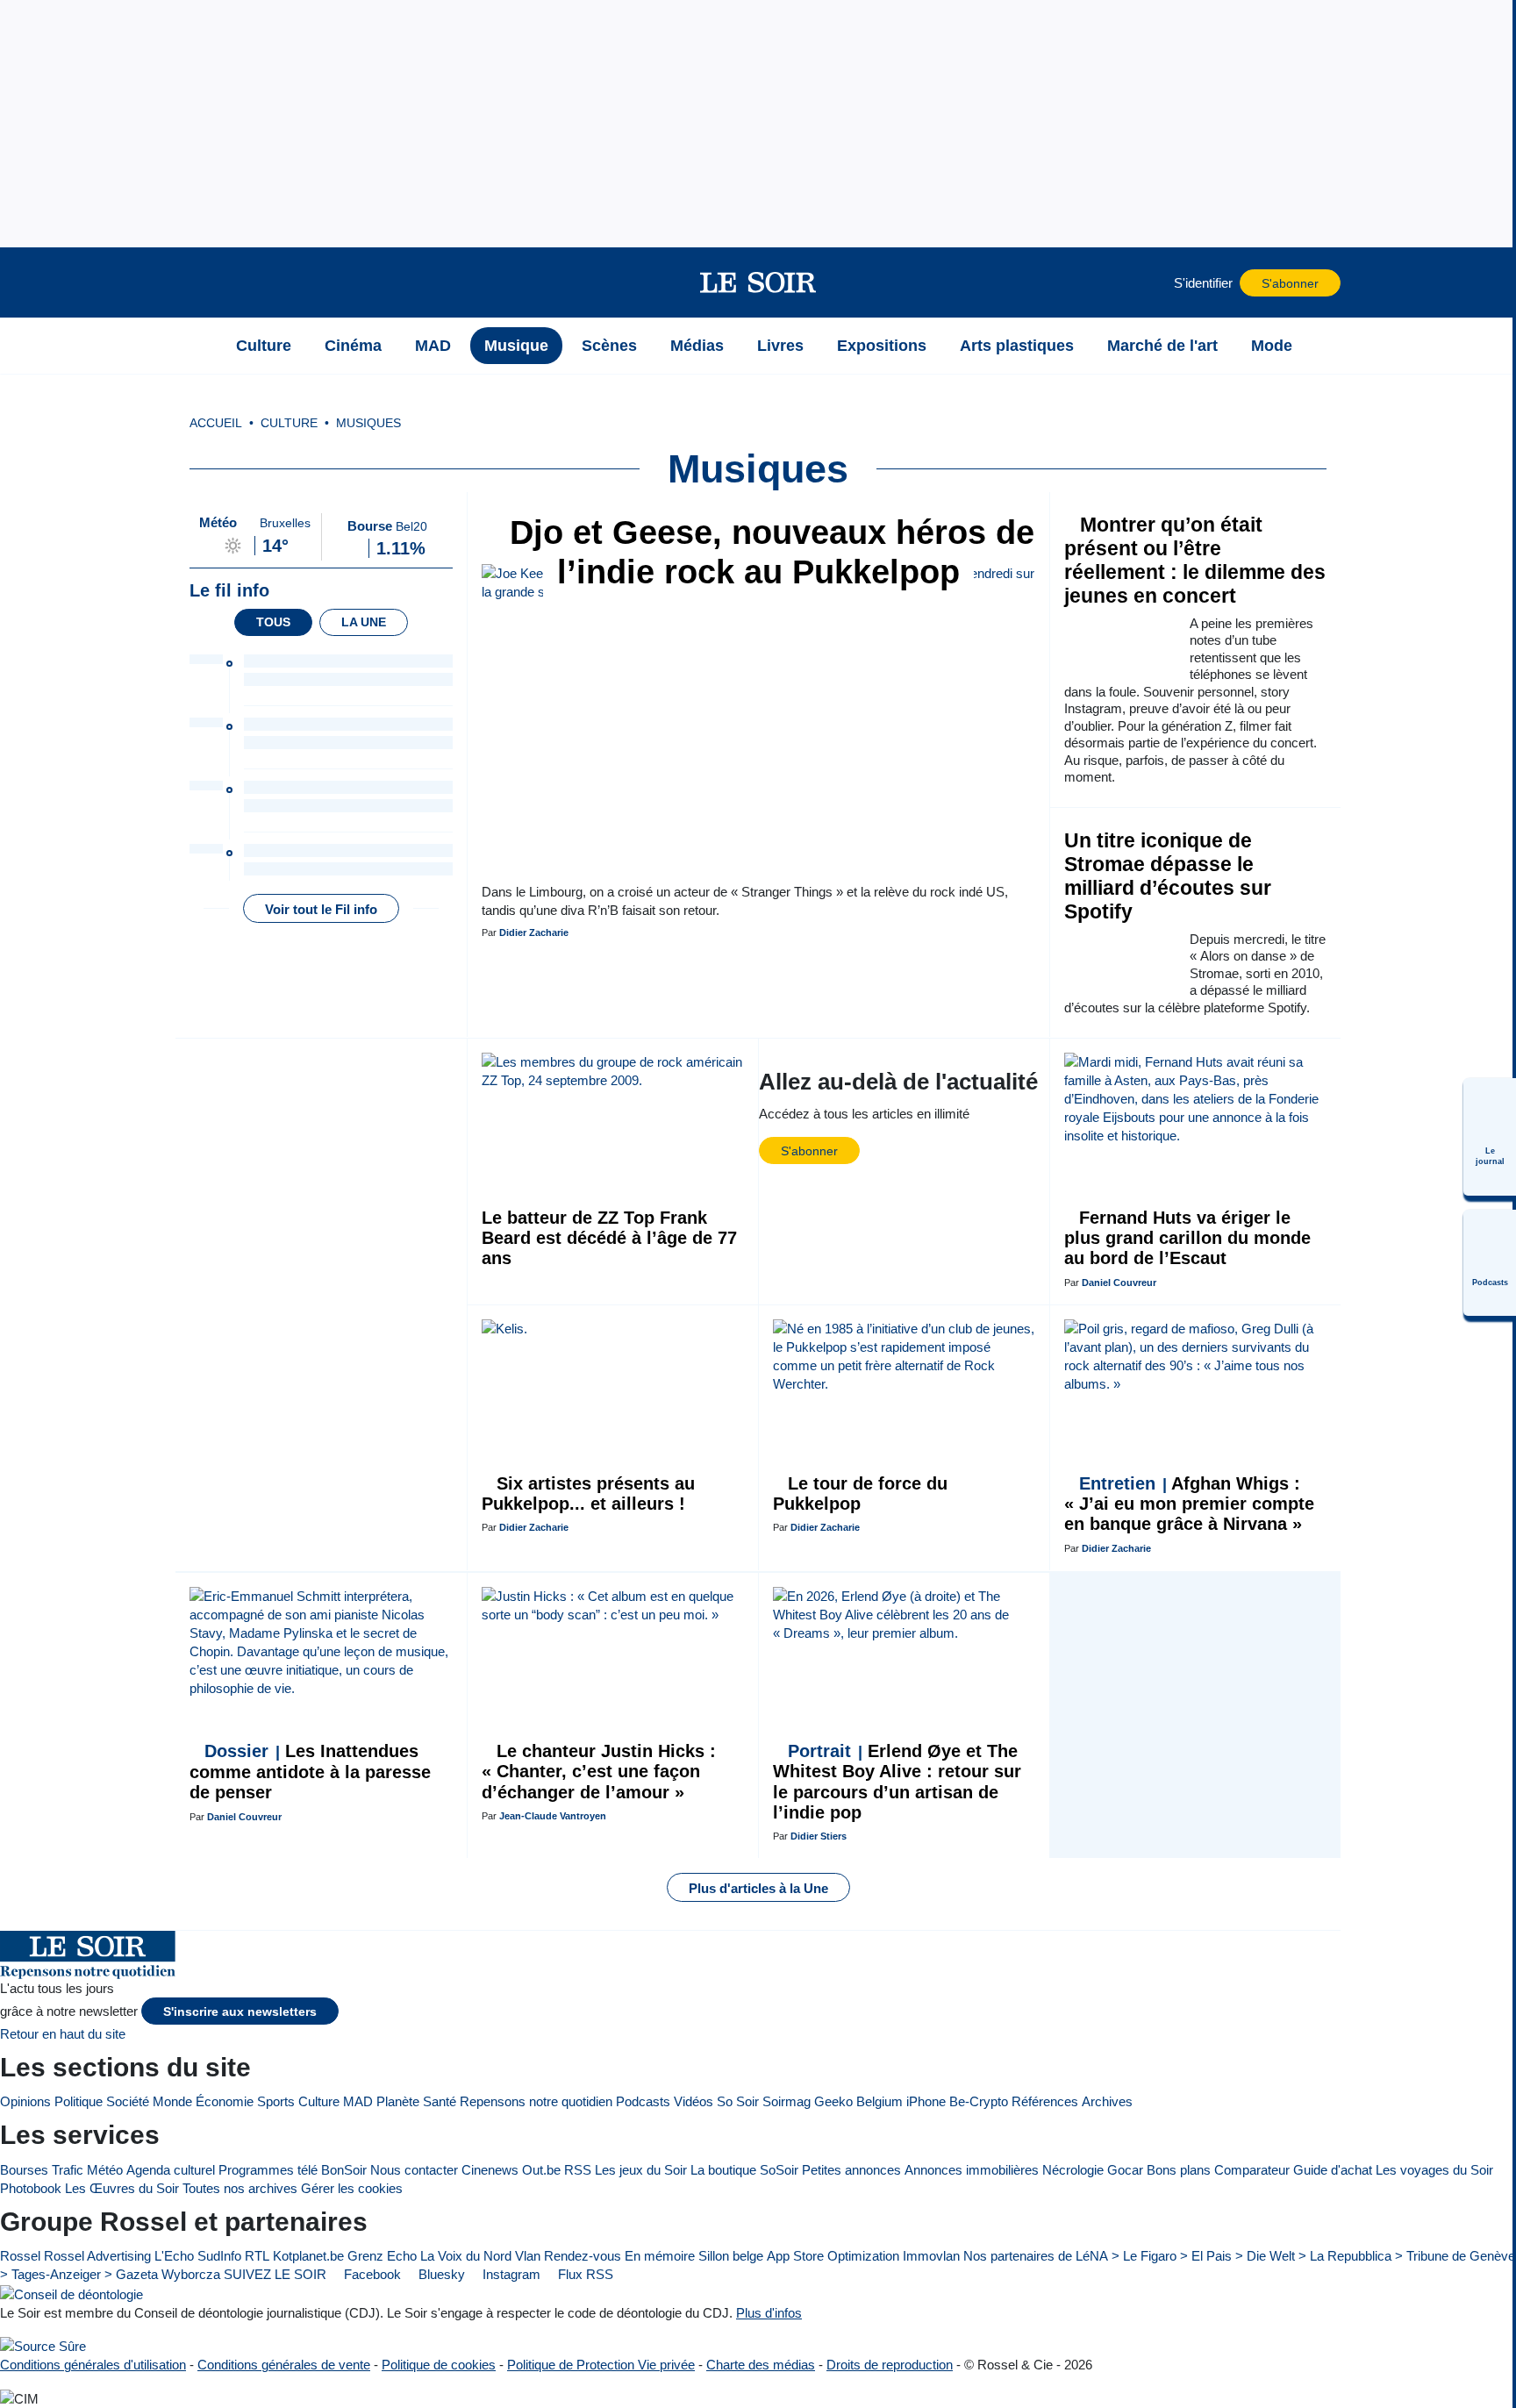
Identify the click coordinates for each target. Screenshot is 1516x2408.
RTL (257, 2256)
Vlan (528, 2256)
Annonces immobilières (972, 2170)
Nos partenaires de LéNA (1036, 2256)
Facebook (371, 2274)
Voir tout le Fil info (321, 909)
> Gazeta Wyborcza (162, 2274)
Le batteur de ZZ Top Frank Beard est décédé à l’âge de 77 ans (609, 1238)
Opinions (25, 2101)
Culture (319, 2101)
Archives (1107, 2101)
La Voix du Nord (466, 2256)
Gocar (1125, 2170)
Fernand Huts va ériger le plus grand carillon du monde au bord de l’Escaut (1187, 1238)
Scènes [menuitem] (609, 346)
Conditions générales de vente (284, 2365)
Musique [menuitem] (516, 346)
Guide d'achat (1333, 2170)
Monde (172, 2101)
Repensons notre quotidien (536, 2101)
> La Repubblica (1345, 2256)
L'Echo (174, 2256)
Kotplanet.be (308, 2256)
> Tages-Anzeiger (50, 2274)
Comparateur (1252, 2170)
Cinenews (490, 2170)
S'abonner (1290, 284)
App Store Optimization (833, 2256)
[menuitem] (1490, 1137)
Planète (398, 2101)
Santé (440, 2101)
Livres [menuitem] (780, 346)
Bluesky (440, 2274)
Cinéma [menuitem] (353, 346)
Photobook (31, 2188)
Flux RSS (584, 2274)
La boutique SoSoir (744, 2170)
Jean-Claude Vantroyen (553, 1816)
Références (1045, 2101)
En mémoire (660, 2256)
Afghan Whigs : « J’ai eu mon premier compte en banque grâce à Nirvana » (1189, 1504)
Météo (105, 2170)
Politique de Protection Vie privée (601, 2365)
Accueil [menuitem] (216, 423)
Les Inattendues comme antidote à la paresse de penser (310, 1772)
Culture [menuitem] (264, 346)
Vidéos (694, 2101)
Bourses (24, 2170)
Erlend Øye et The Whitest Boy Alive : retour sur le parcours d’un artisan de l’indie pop (897, 1782)
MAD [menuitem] (433, 346)
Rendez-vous (583, 2256)
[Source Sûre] (43, 2346)
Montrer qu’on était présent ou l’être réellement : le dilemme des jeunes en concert (1195, 561)
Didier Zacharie (534, 932)
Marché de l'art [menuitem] (1162, 346)
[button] (197, 282)
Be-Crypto (979, 2101)
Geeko (833, 2101)
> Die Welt (1265, 2256)
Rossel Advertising (97, 2256)
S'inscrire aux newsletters (240, 2012)
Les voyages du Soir (1434, 2170)
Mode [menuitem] (1272, 346)
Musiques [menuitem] (368, 423)
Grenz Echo (382, 2256)
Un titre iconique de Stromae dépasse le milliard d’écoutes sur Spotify (1168, 876)
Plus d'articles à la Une (758, 1888)
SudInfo (219, 2256)
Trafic (68, 2170)
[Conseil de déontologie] (72, 2294)
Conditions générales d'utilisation (93, 2365)
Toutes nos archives (240, 2188)
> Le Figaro (1144, 2256)
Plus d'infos (769, 2313)
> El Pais (1206, 2256)
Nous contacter (414, 2170)
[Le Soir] (758, 282)
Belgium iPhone (901, 2101)
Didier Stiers (819, 1836)
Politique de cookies (439, 2365)
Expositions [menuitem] (882, 346)
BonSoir (344, 2170)
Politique (79, 2101)
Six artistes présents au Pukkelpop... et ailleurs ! (588, 1493)
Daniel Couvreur (1119, 1283)
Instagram (510, 2274)
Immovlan (931, 2256)
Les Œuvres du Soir (122, 2188)
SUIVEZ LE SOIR (275, 2274)
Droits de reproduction (890, 2365)
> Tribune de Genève (1455, 2256)
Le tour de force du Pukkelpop (860, 1493)
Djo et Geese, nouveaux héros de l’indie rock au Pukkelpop (767, 552)
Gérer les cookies (352, 2188)
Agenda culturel (171, 2170)
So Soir (738, 2101)
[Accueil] (197, 346)
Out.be (541, 2170)
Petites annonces (851, 2170)
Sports (276, 2101)
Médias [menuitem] (697, 346)
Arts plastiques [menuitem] (1017, 346)
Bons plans (1179, 2170)
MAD (358, 2101)
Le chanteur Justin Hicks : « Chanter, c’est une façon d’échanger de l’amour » (599, 1772)
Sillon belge (731, 2256)
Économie (225, 2101)
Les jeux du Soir (641, 2170)
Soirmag (787, 2101)
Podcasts (643, 2101)
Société (128, 2101)
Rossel (20, 2256)
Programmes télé (268, 2170)
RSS (578, 2170)
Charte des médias (761, 2365)
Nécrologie (1073, 2170)
